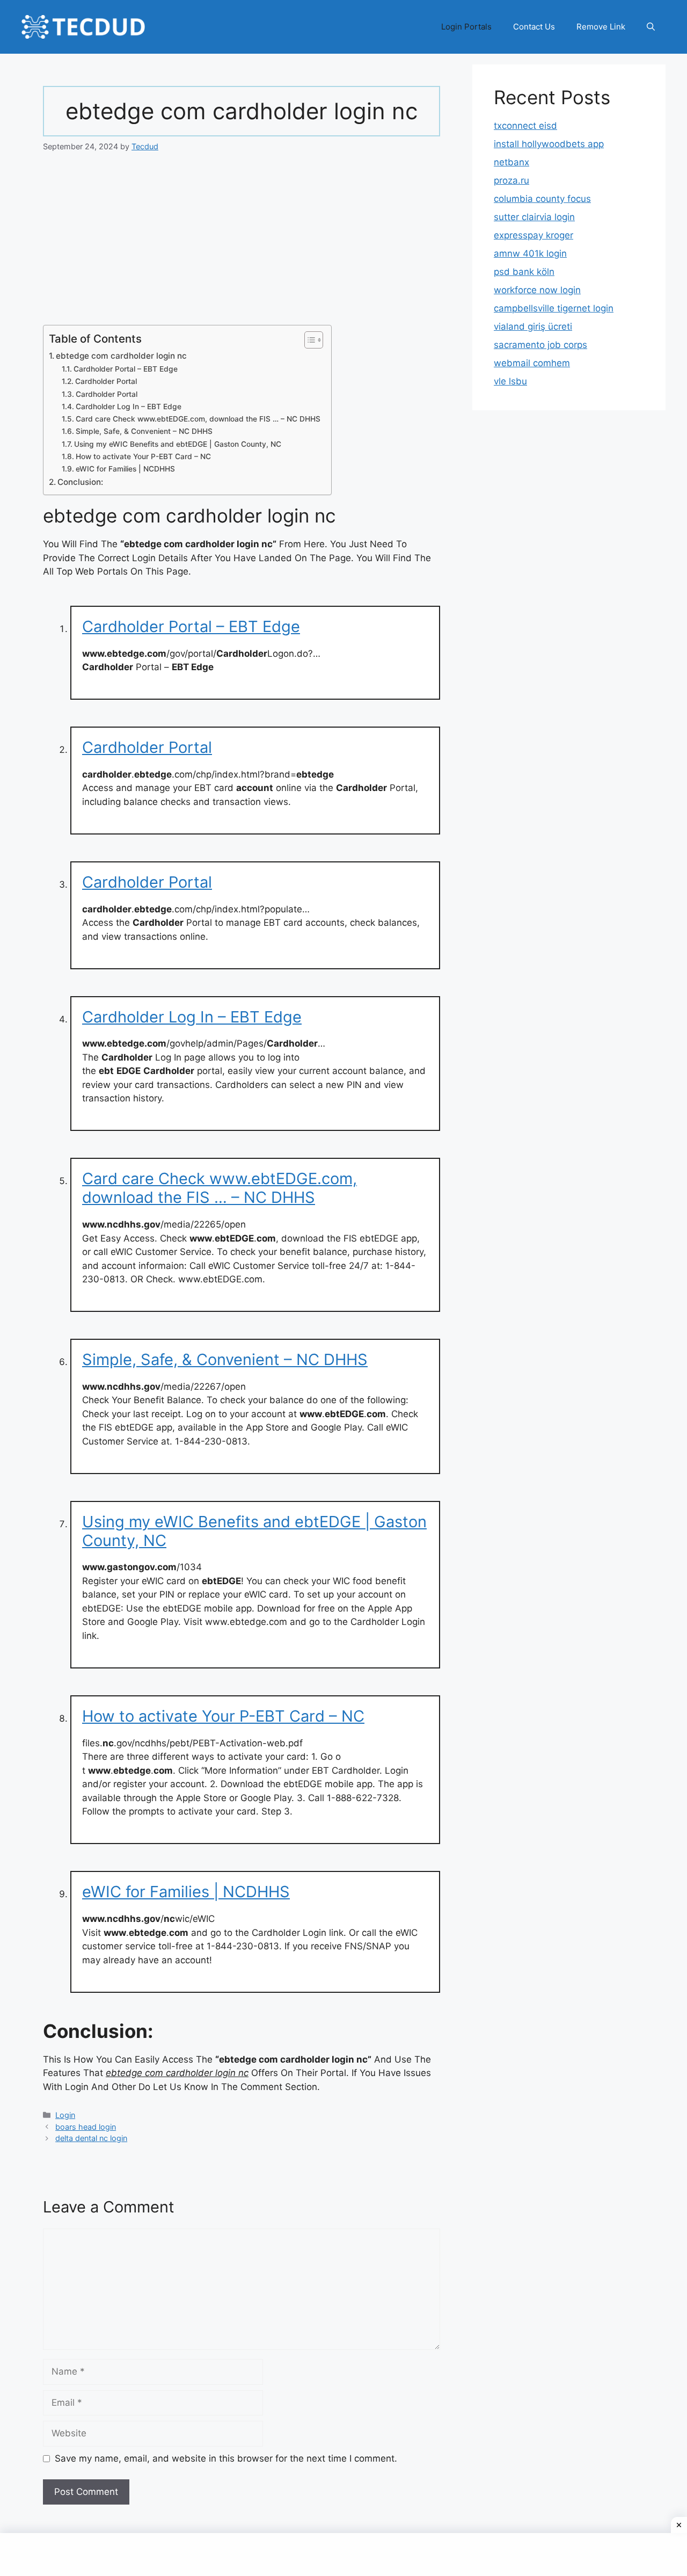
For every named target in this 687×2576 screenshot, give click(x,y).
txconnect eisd (525, 126)
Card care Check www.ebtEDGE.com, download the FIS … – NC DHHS (198, 419)
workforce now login (537, 290)
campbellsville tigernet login (554, 308)
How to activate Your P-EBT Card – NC (143, 456)
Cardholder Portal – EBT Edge (126, 369)
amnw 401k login (530, 253)
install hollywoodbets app (549, 144)
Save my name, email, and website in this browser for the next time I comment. (226, 2458)
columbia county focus (542, 199)
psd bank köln (524, 272)
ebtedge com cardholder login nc (121, 356)
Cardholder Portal (106, 381)
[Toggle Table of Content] (308, 340)
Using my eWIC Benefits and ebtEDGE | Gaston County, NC (178, 444)
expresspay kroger (533, 235)
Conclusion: (80, 482)
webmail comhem (532, 363)
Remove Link (601, 27)
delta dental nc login (91, 2138)
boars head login (86, 2127)
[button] (651, 27)
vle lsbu (510, 381)
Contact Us (534, 27)
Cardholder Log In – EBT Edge (129, 407)
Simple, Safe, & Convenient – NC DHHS (144, 431)
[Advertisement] (242, 245)
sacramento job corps (540, 345)
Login (65, 2115)
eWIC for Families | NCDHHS (125, 469)
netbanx (511, 162)
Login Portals (466, 27)
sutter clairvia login (534, 217)
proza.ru (511, 180)
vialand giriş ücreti (533, 326)
